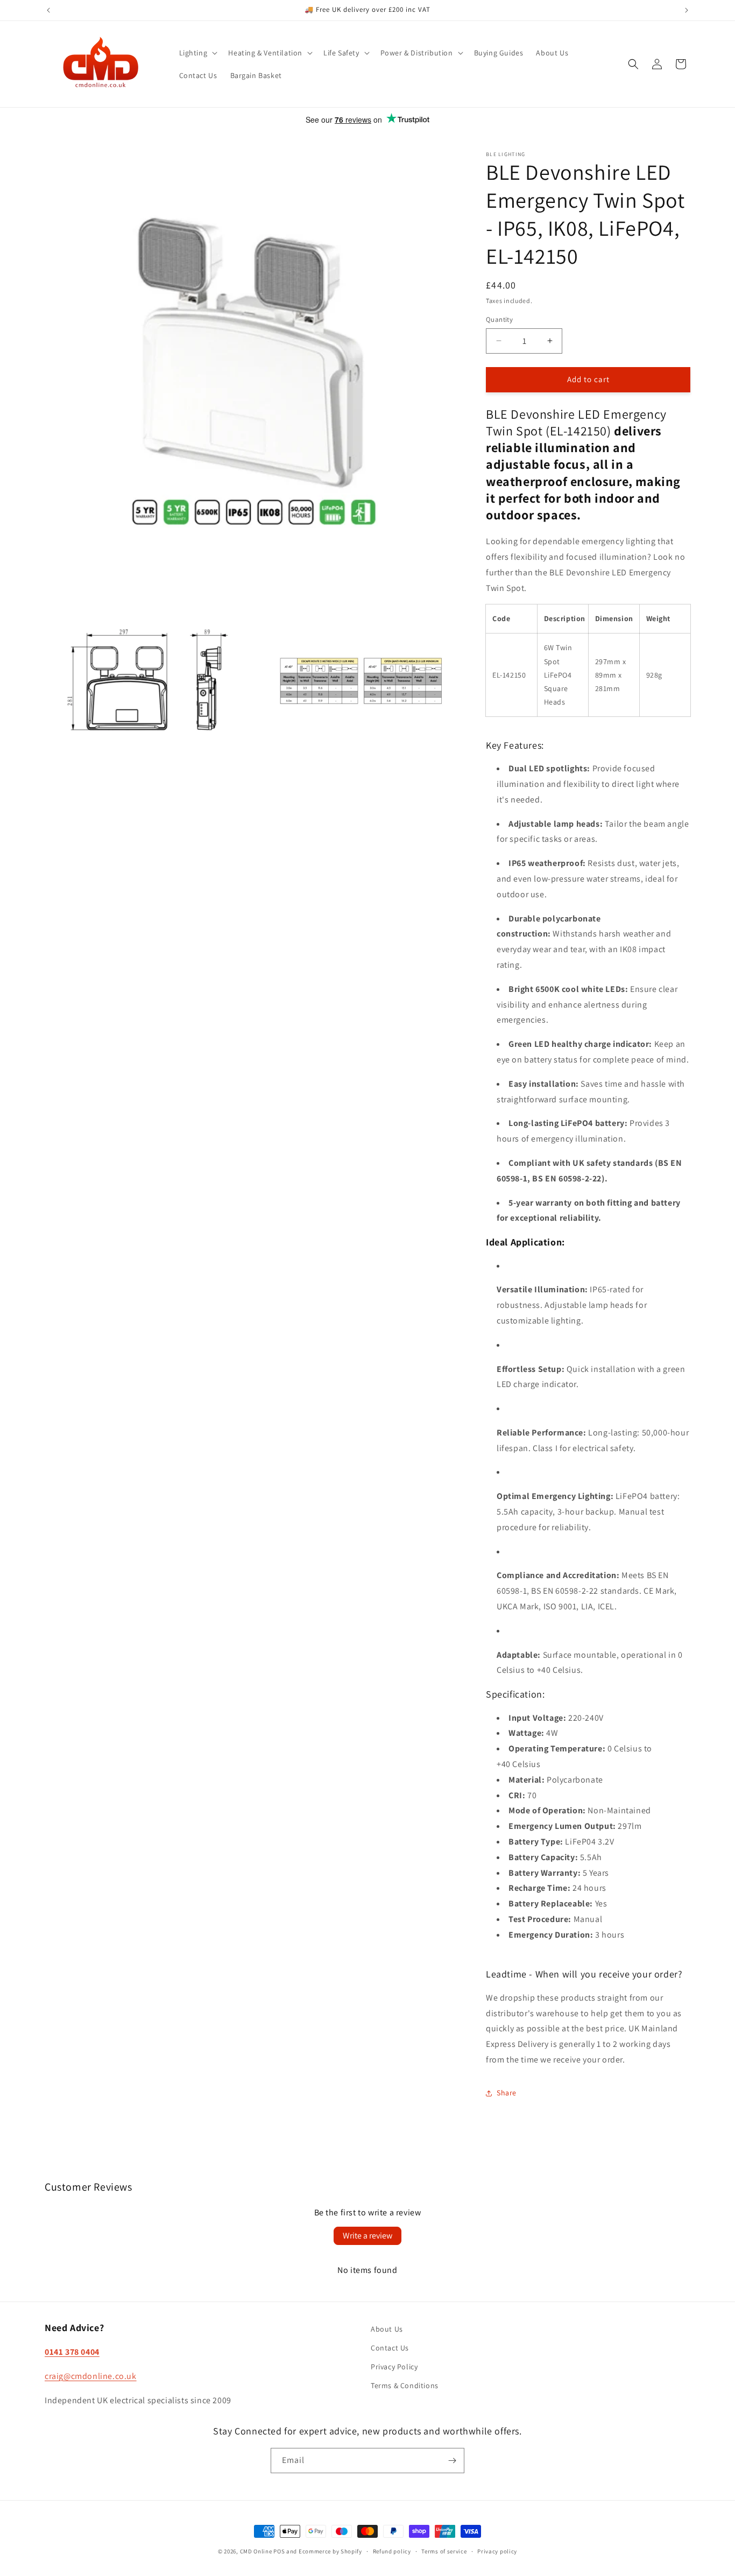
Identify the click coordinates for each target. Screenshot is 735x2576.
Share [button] (507, 2093)
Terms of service (444, 2551)
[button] (197, 53)
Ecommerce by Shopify (330, 2551)
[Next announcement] (687, 10)
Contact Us (390, 2348)
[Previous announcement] (48, 10)
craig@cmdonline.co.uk (91, 2376)
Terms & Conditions (405, 2385)
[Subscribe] (452, 2461)
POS (279, 2551)
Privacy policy (497, 2551)
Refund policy (392, 2551)
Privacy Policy (394, 2367)
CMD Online (256, 2551)
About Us (387, 2329)
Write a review (367, 2236)
